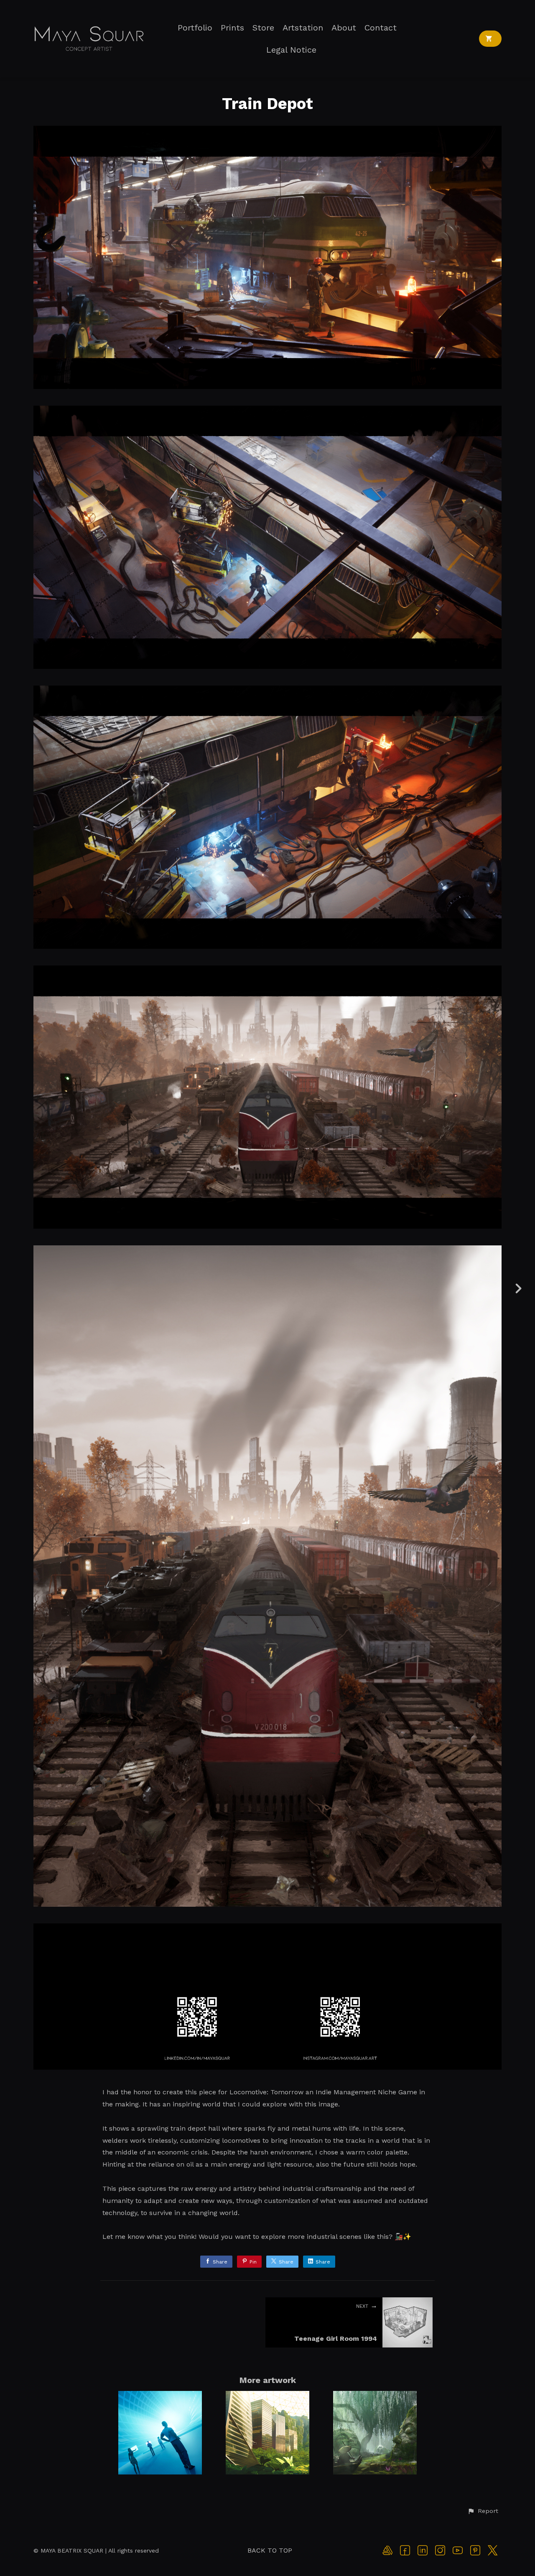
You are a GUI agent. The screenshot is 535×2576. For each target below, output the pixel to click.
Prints (232, 28)
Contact (381, 28)
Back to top (270, 2550)
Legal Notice (291, 50)
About (344, 28)
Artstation (303, 28)
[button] (483, 2511)
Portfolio (195, 28)
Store (263, 28)
